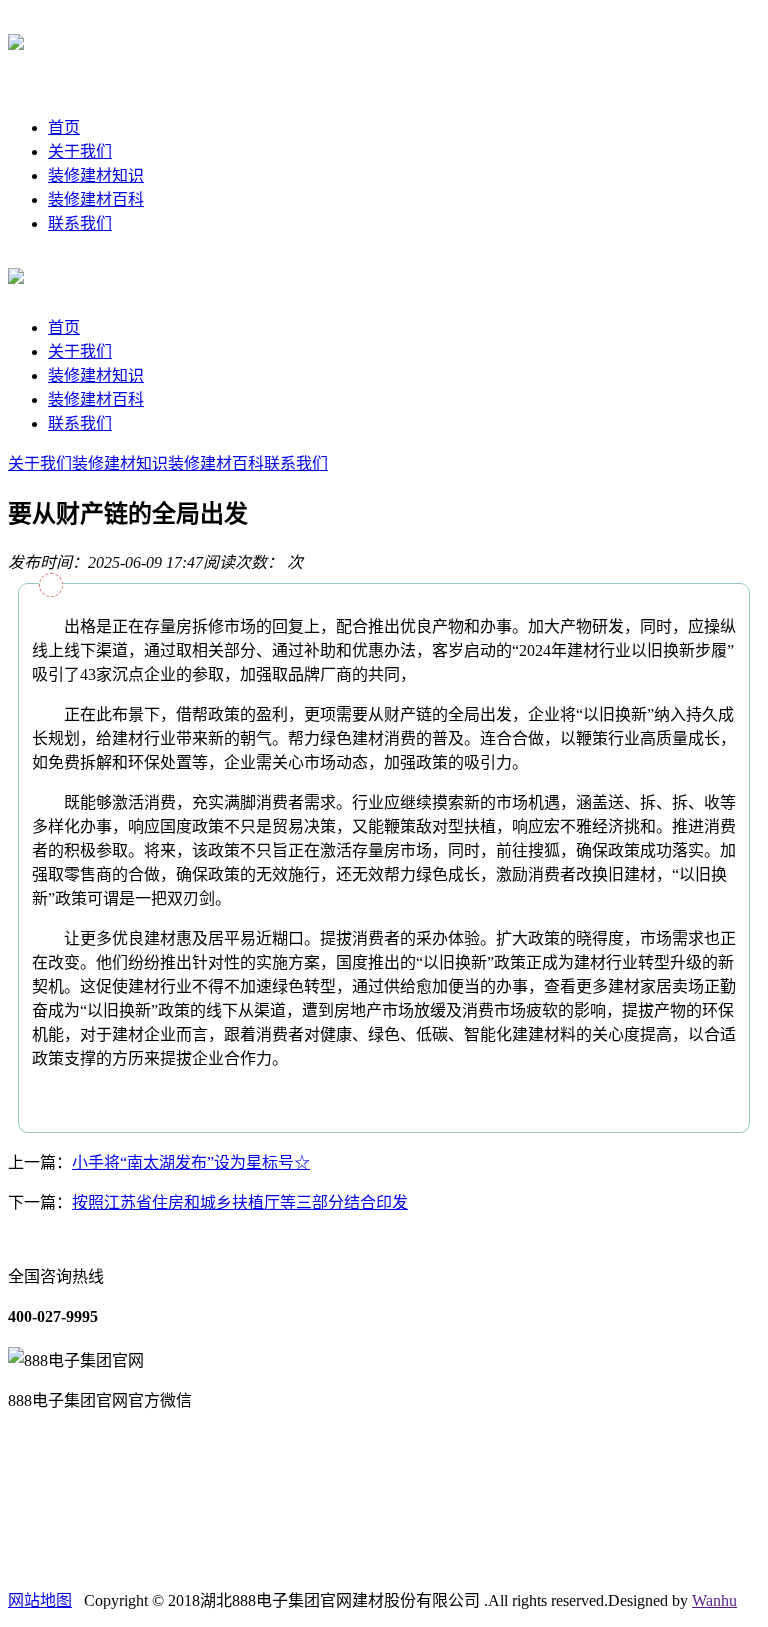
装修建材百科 (96, 199)
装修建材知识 (96, 175)
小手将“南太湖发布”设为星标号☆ (191, 1162)
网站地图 (40, 1600)
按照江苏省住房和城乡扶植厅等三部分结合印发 (240, 1202)
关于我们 (80, 151)
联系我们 (80, 223)
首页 (64, 127)
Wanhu (714, 1600)
